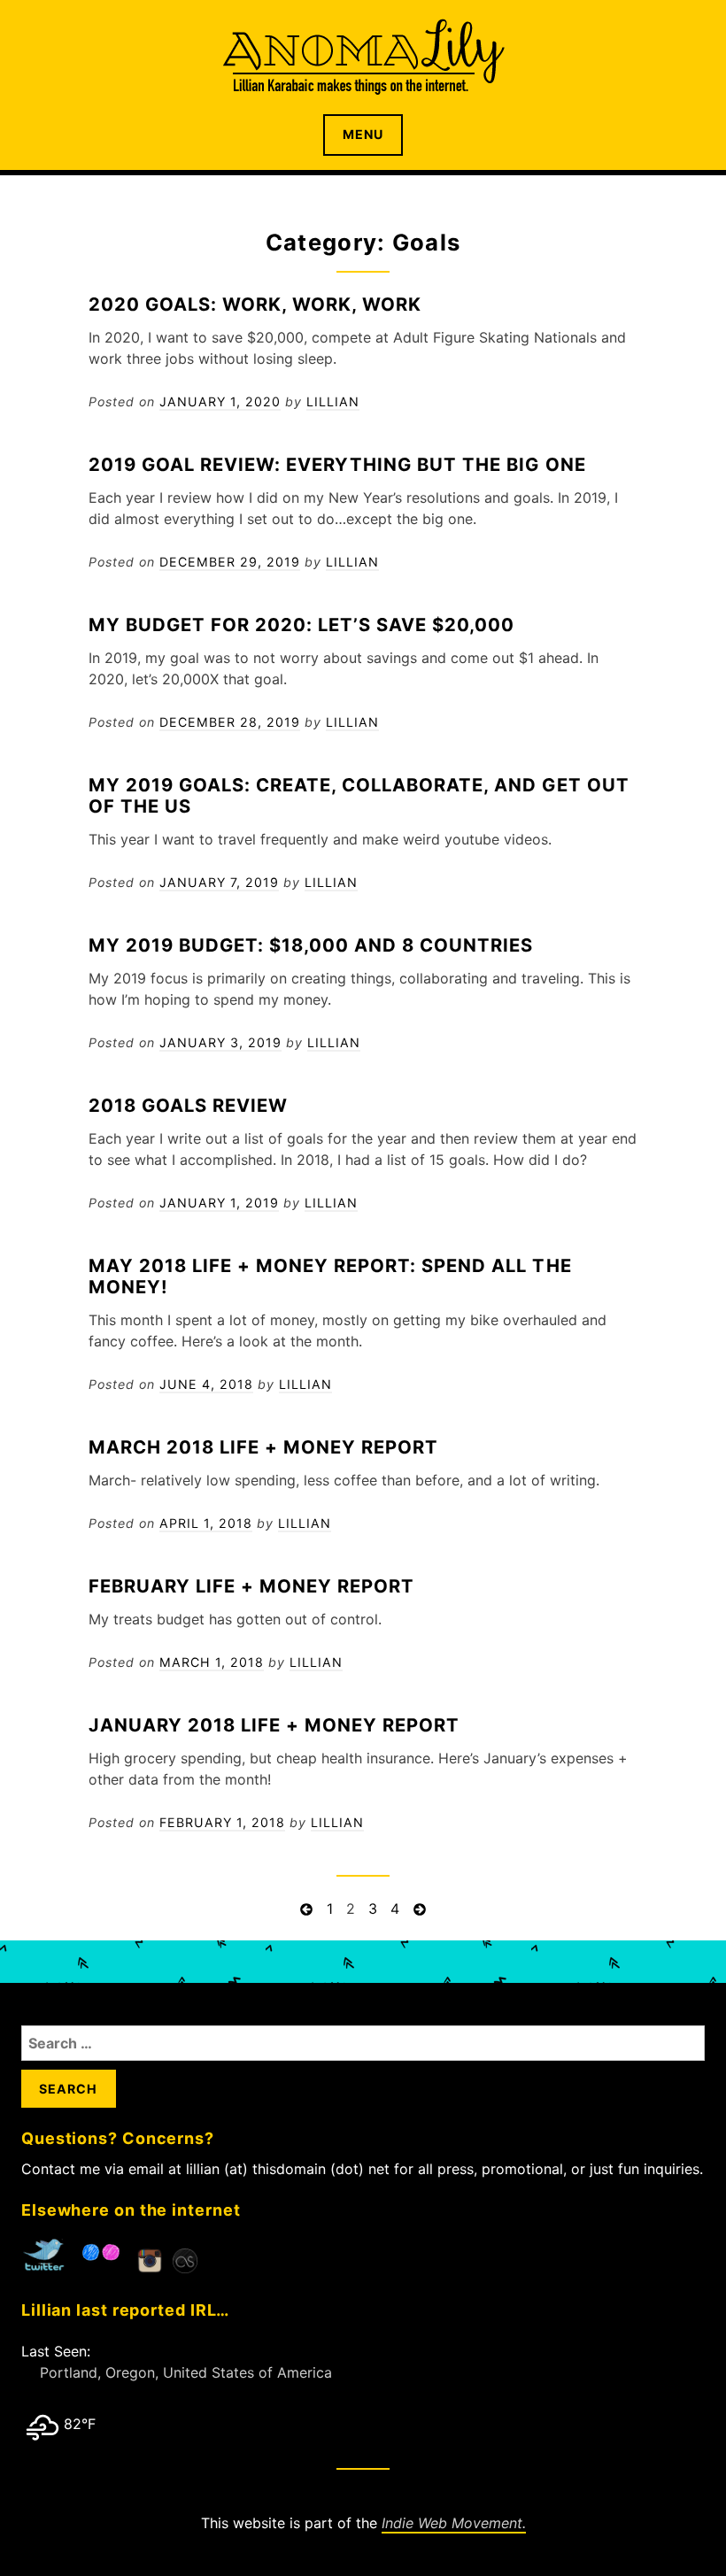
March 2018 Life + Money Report (263, 1447)
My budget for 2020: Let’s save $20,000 (301, 625)
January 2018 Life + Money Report (274, 1725)
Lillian (333, 401)
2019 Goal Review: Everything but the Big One (337, 464)
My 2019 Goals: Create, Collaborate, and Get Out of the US (359, 795)
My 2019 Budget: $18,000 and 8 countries (311, 945)
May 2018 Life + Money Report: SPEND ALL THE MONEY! (330, 1276)
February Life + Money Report (251, 1586)
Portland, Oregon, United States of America (186, 2372)
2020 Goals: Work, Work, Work (255, 304)
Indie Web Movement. (454, 2523)
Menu (363, 134)
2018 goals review (188, 1105)
